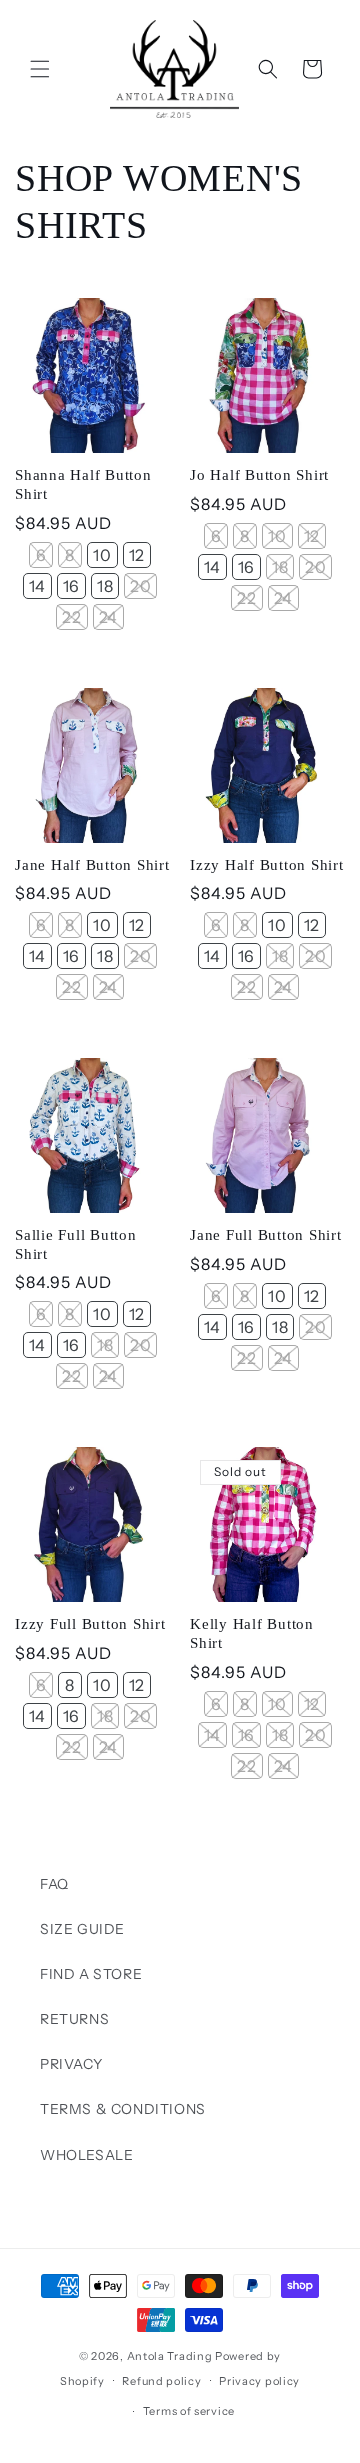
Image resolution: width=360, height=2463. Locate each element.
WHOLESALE (86, 2155)
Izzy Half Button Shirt (267, 865)
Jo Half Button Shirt (259, 475)
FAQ (54, 1884)
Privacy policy (259, 2381)
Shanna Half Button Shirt (83, 484)
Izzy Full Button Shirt (90, 1624)
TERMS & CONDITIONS (123, 2109)
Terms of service (189, 2411)
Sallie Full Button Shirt (76, 1244)
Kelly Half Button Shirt (252, 1633)
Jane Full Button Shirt (266, 1235)
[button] (40, 69)
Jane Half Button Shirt (92, 865)
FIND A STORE (91, 1974)
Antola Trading (170, 2356)
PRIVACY (71, 2064)
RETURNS (74, 2019)
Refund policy (161, 2381)
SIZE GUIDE (82, 1929)
